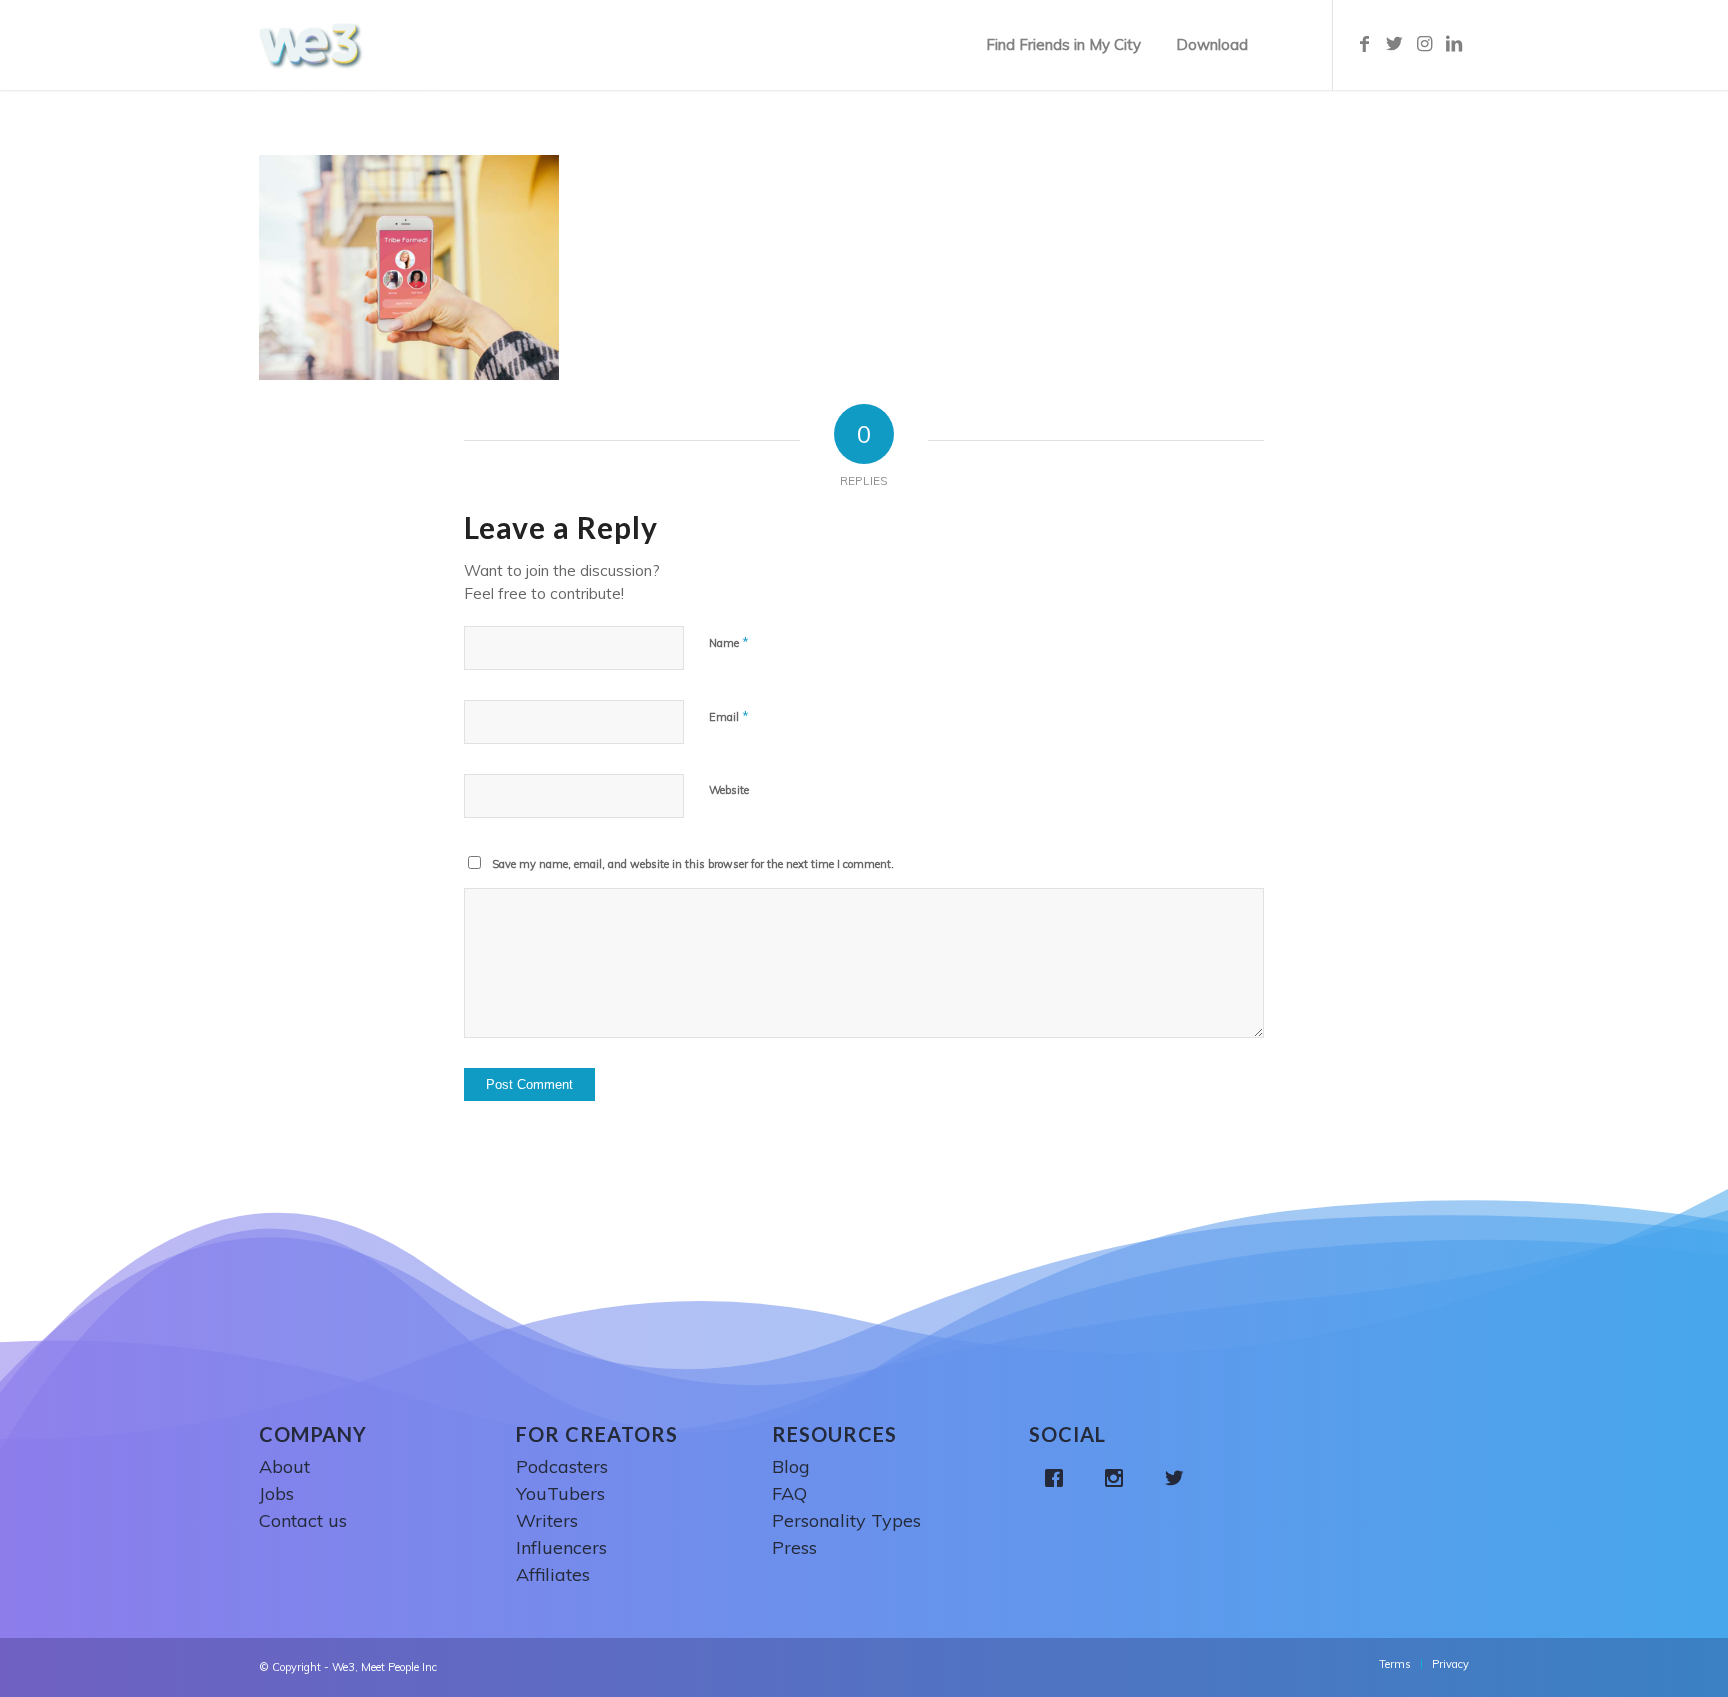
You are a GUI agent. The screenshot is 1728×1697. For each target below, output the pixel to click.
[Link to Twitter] (1394, 44)
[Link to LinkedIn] (1454, 44)
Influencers (561, 1547)
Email (729, 716)
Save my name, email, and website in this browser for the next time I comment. (693, 864)
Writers (547, 1520)
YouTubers (560, 1493)
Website (729, 790)
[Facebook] (1059, 1478)
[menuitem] (1063, 45)
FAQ (789, 1493)
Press (794, 1547)
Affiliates (553, 1574)
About (284, 1466)
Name (729, 642)
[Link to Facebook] (1364, 44)
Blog (791, 1466)
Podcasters (562, 1466)
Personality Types (846, 1520)
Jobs (276, 1493)
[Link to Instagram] (1424, 44)
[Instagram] (1119, 1478)
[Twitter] (1179, 1478)
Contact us (303, 1520)
